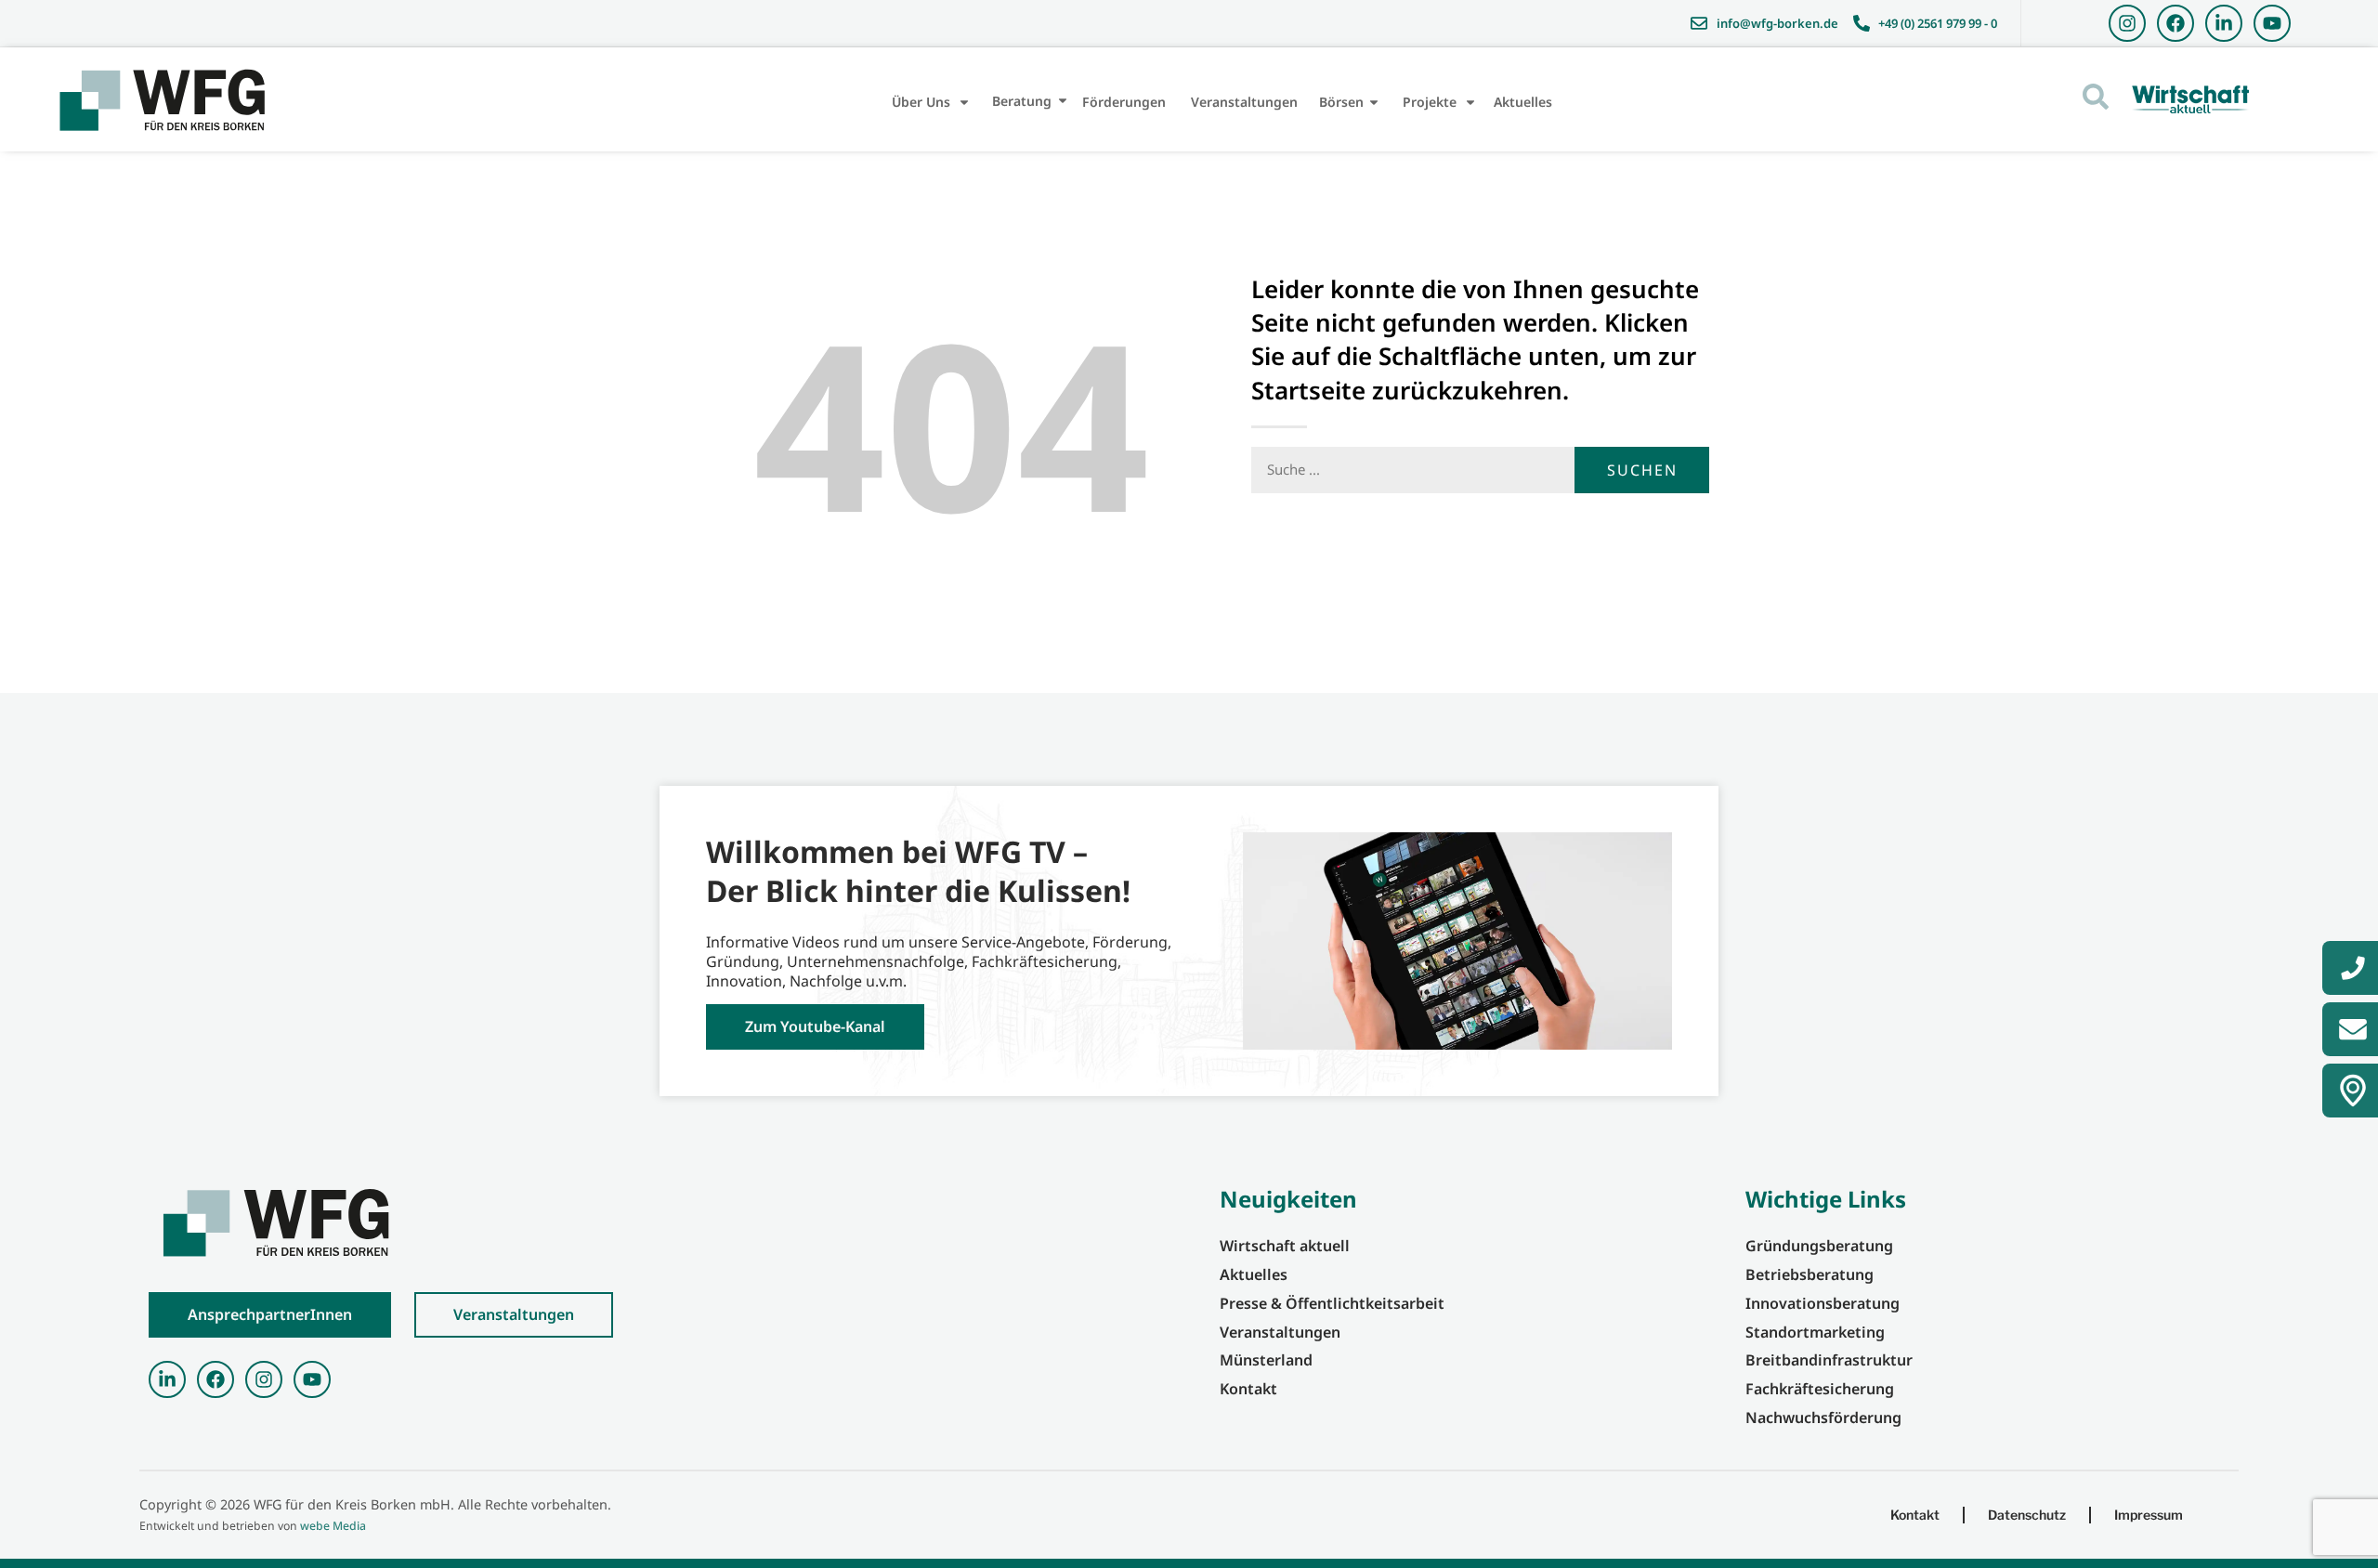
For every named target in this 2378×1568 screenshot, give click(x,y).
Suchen (1642, 470)
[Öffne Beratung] (1063, 101)
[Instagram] (2127, 23)
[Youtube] (2272, 23)
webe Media (333, 1526)
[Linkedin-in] (2224, 23)
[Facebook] (2175, 23)
